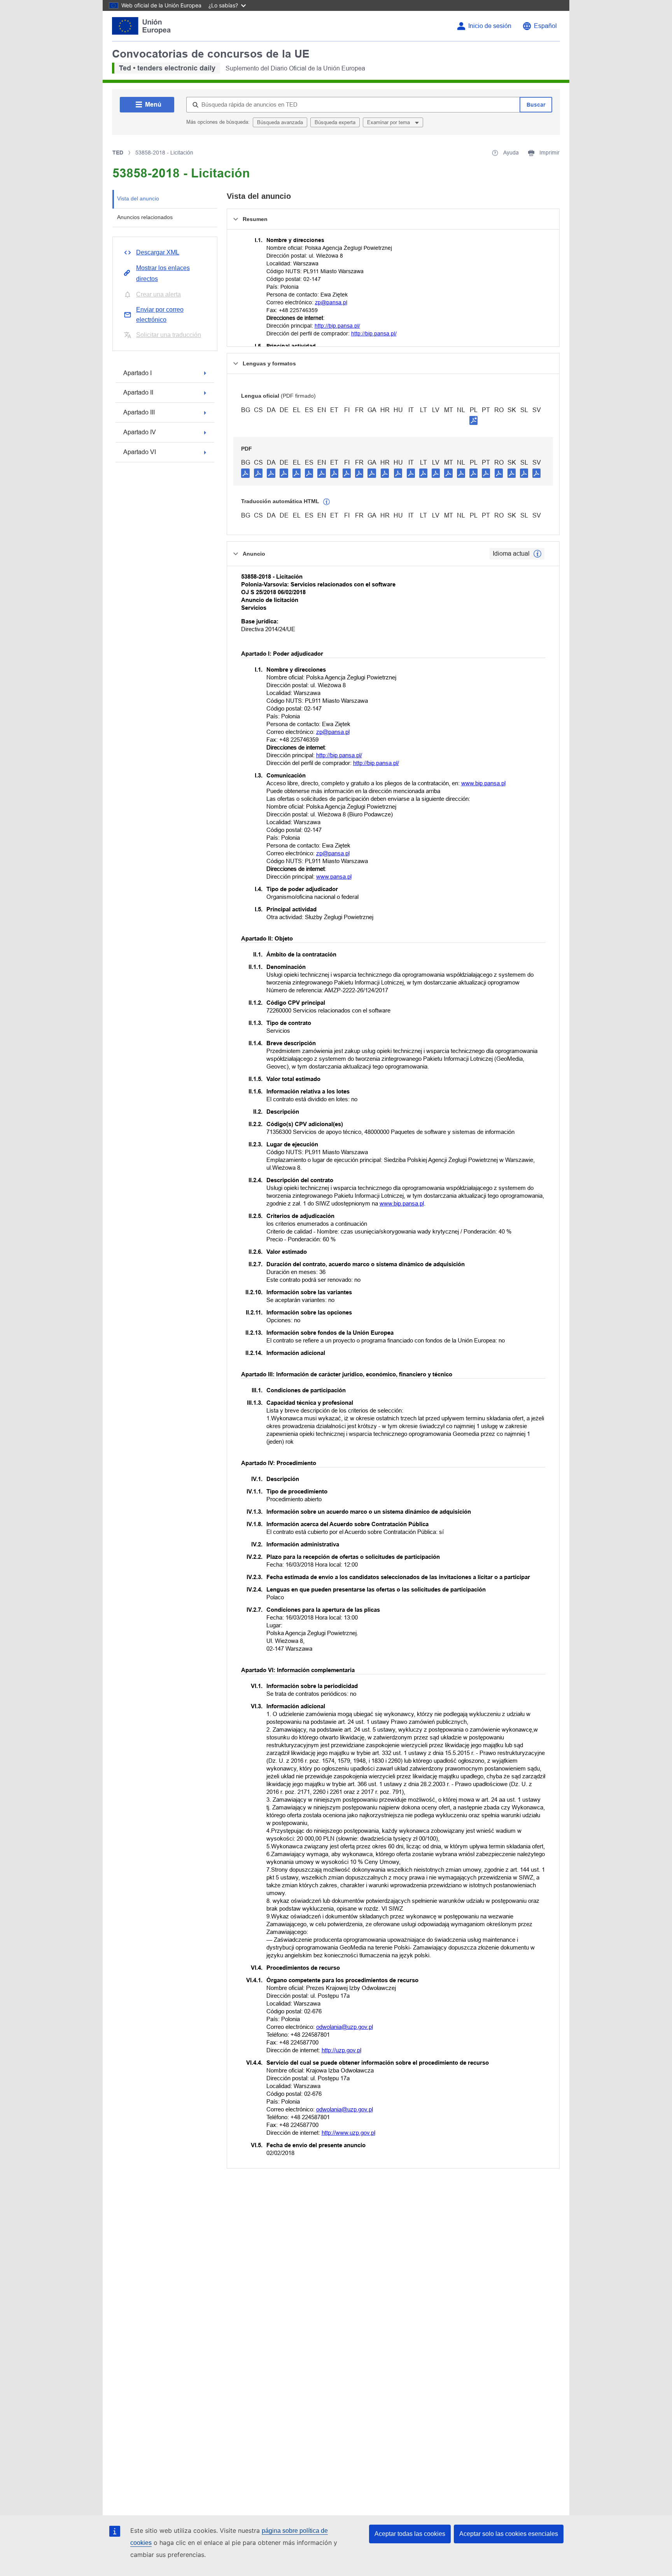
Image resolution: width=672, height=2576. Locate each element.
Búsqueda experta (335, 122)
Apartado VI (140, 452)
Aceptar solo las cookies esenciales (509, 2534)
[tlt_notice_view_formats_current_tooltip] (537, 554)
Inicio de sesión (490, 26)
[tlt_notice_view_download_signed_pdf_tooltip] (474, 420)
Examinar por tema (389, 122)
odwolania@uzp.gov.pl (345, 2027)
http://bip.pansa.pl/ (337, 326)
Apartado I (137, 373)
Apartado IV (140, 432)
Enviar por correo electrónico (160, 315)
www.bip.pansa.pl (483, 783)
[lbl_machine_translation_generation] (327, 502)
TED (118, 153)
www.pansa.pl (334, 877)
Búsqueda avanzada (280, 122)
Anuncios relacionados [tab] (145, 217)
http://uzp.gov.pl (341, 2050)
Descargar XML (158, 252)
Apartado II (138, 392)
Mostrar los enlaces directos (163, 273)
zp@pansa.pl (331, 302)
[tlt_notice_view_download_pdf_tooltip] (245, 473)
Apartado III (139, 412)
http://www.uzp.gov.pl (348, 2133)
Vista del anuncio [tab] (138, 198)
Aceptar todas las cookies (410, 2534)
